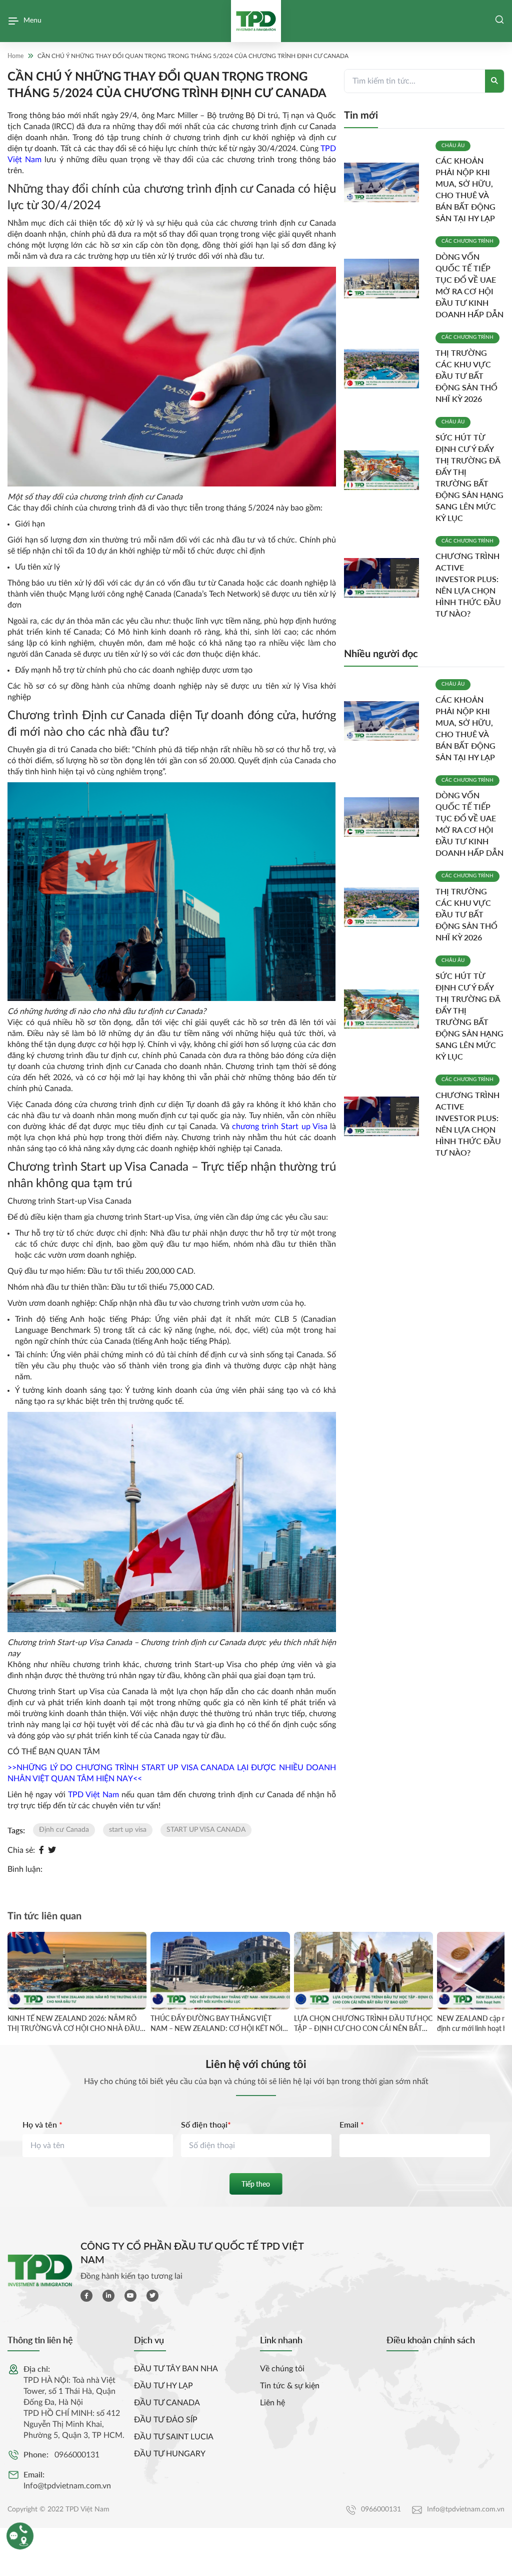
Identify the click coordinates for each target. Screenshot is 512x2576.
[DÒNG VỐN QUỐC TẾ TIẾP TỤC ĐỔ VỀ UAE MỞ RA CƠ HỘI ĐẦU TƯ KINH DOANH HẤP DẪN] (386, 279)
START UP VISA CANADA (206, 1830)
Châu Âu (453, 146)
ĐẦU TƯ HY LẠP (163, 2386)
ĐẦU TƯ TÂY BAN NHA (176, 2369)
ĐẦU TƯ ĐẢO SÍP (166, 2420)
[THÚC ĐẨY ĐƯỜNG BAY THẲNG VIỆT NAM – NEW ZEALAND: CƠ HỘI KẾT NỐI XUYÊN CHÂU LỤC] (220, 1971)
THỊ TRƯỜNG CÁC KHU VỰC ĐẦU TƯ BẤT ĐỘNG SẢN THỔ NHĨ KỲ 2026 (466, 376)
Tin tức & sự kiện (290, 2386)
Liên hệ (272, 2403)
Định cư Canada (64, 1830)
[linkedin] (108, 2296)
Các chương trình (467, 241)
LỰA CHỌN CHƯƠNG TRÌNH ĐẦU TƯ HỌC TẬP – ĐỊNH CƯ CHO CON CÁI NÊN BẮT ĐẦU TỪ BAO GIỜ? (363, 2023)
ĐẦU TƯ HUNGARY (170, 2454)
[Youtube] (130, 2296)
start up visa (128, 1830)
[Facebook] (41, 1850)
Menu (32, 21)
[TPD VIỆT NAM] (256, 21)
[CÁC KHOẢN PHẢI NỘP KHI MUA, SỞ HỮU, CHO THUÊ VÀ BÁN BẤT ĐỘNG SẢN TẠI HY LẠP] (386, 182)
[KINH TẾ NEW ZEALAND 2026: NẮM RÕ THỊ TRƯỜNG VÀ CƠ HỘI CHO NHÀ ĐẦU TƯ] (77, 1971)
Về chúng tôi (282, 2369)
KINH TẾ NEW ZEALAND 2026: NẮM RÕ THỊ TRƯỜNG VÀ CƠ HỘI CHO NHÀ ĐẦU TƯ (74, 2023)
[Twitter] (52, 1850)
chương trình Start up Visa (278, 1127)
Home (15, 56)
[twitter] (152, 2296)
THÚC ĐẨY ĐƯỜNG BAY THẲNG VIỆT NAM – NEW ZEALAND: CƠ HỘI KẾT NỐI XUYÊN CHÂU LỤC (216, 2023)
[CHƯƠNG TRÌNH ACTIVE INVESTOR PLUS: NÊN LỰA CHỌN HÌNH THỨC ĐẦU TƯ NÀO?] (386, 578)
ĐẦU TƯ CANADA (167, 2403)
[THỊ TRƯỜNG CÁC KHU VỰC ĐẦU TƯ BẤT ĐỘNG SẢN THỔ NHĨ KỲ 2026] (386, 369)
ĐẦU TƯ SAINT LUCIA (174, 2437)
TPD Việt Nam (93, 1795)
